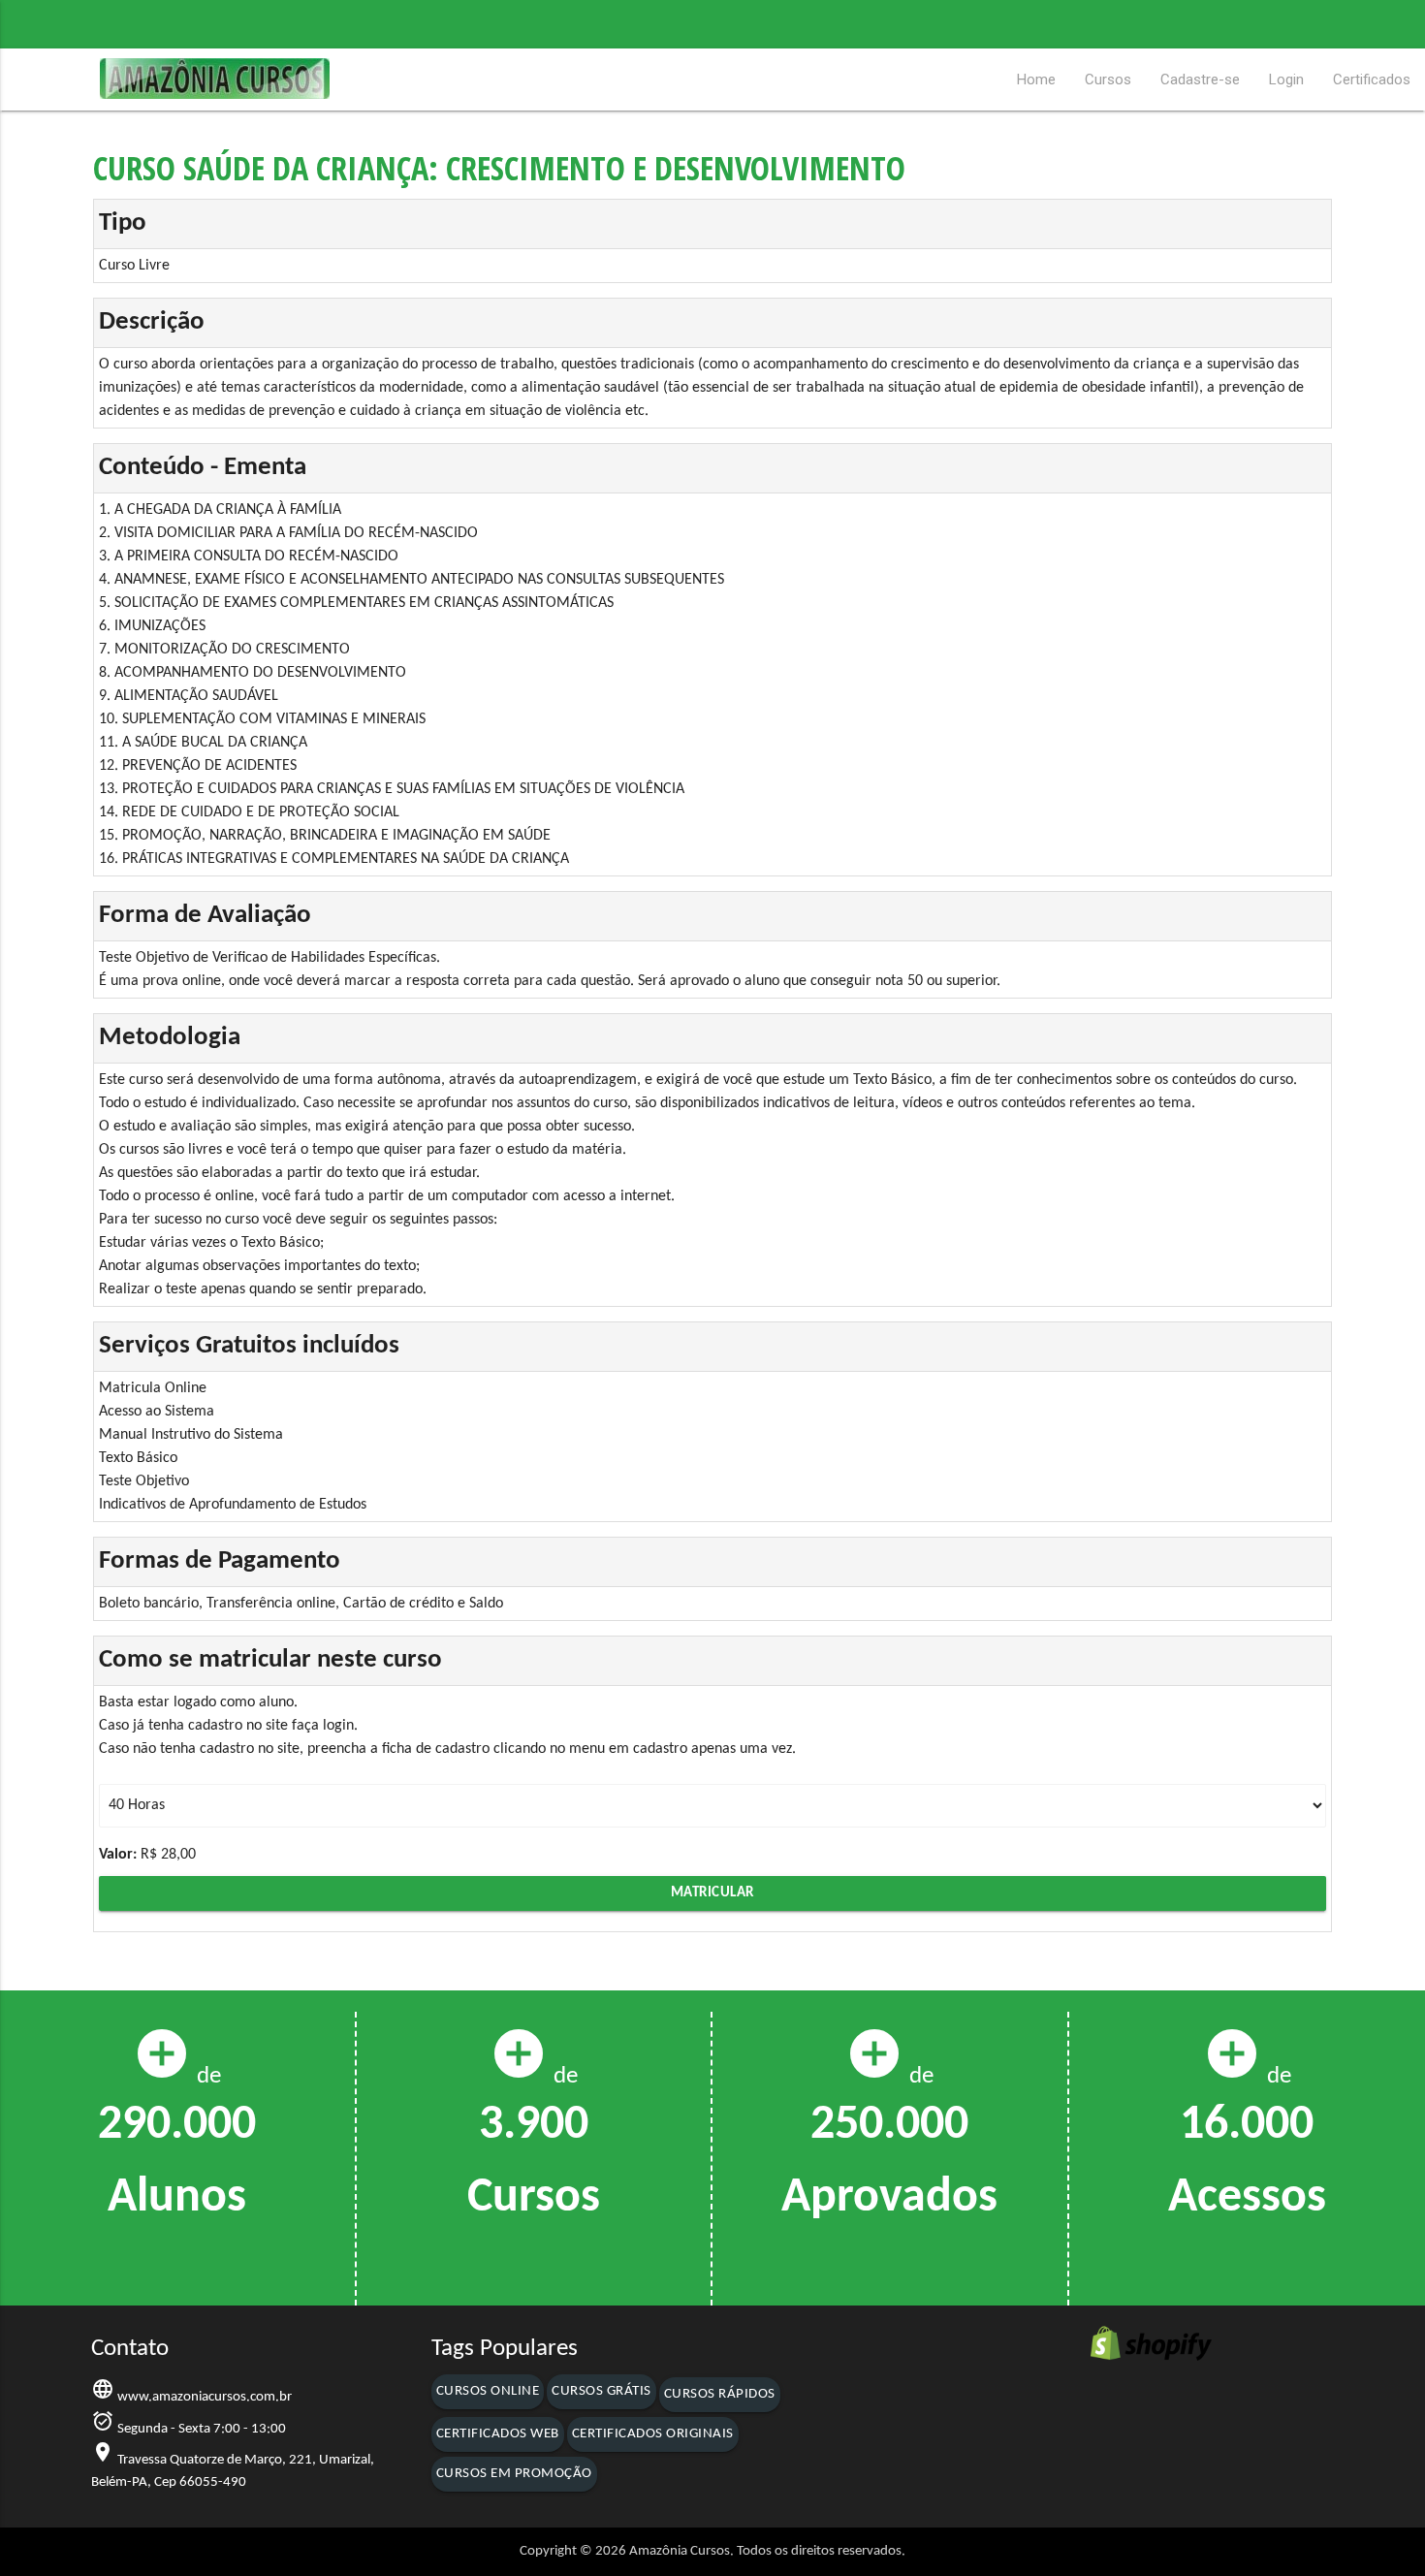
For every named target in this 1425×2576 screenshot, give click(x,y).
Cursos (1108, 80)
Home (1036, 80)
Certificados (1372, 80)
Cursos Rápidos (720, 2394)
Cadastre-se (1200, 80)
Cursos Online (488, 2391)
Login (1286, 80)
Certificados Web (498, 2434)
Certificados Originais (653, 2434)
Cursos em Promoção (514, 2474)
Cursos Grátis (602, 2391)
